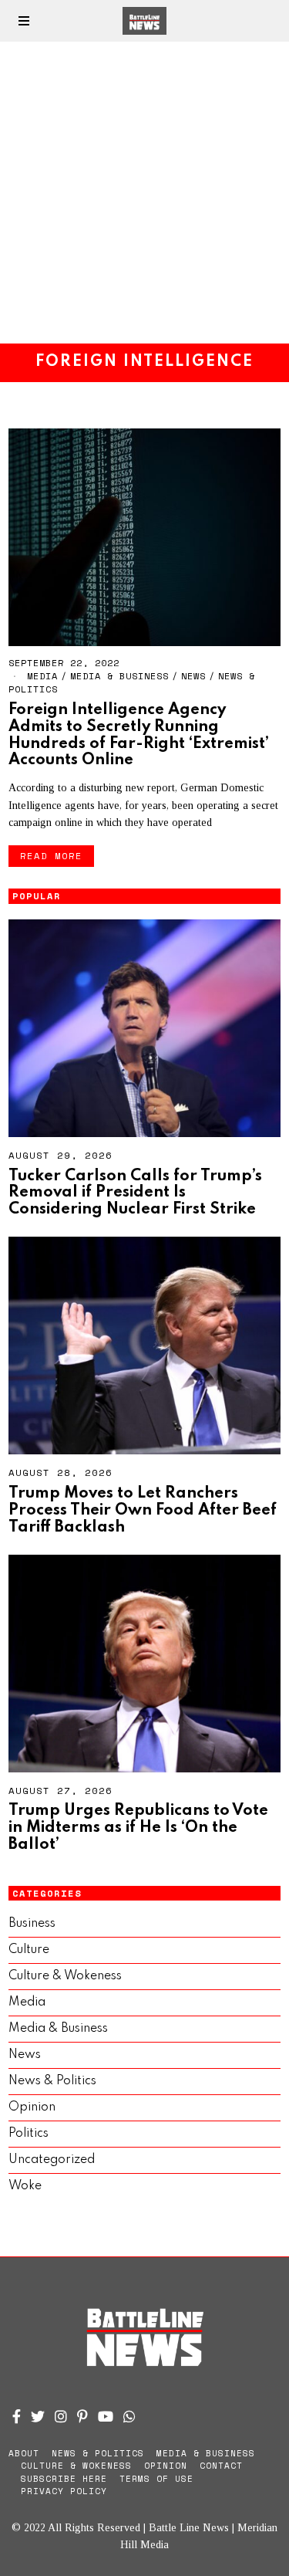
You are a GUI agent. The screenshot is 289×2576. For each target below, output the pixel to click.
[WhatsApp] (129, 2416)
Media (42, 676)
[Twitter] (38, 2416)
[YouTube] (106, 2416)
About (24, 2453)
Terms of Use (156, 2479)
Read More (51, 856)
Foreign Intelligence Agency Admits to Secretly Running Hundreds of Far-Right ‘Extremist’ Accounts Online (139, 735)
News (193, 676)
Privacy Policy (64, 2491)
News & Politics (52, 2081)
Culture (29, 1950)
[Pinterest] (82, 2416)
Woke (25, 2186)
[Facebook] (17, 2416)
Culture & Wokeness (65, 1976)
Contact (221, 2466)
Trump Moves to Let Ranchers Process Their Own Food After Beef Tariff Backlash (143, 1510)
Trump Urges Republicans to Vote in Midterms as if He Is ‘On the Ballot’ (138, 1828)
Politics (29, 2134)
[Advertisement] (144, 193)
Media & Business (119, 676)
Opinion (32, 2107)
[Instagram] (61, 2416)
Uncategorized (52, 2160)
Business (32, 1924)
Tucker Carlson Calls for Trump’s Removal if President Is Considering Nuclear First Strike (135, 1193)
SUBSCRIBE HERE (64, 2479)
